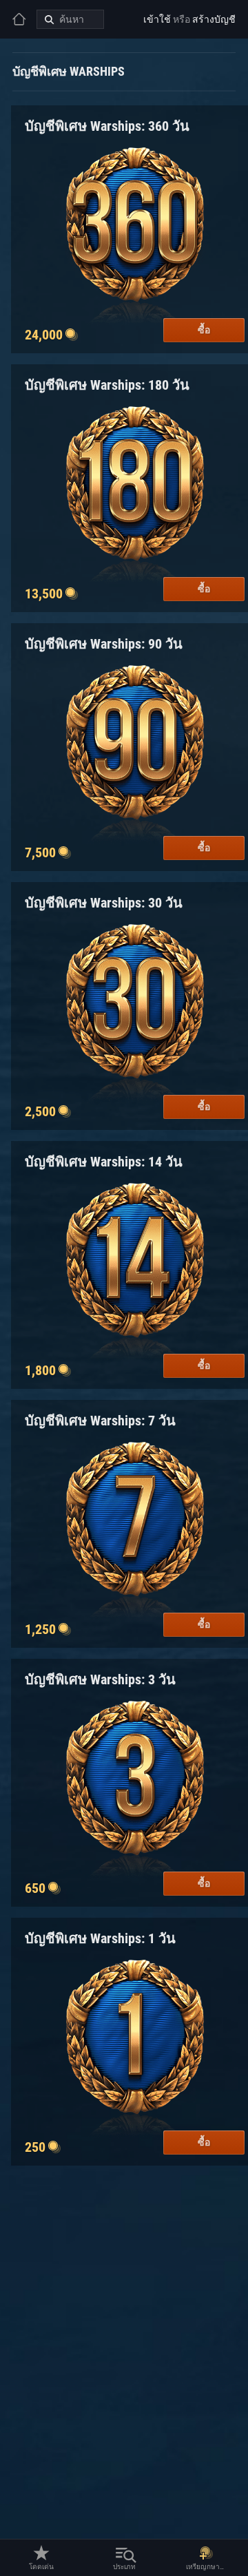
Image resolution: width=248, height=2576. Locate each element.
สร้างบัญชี (214, 19)
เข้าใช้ (157, 19)
